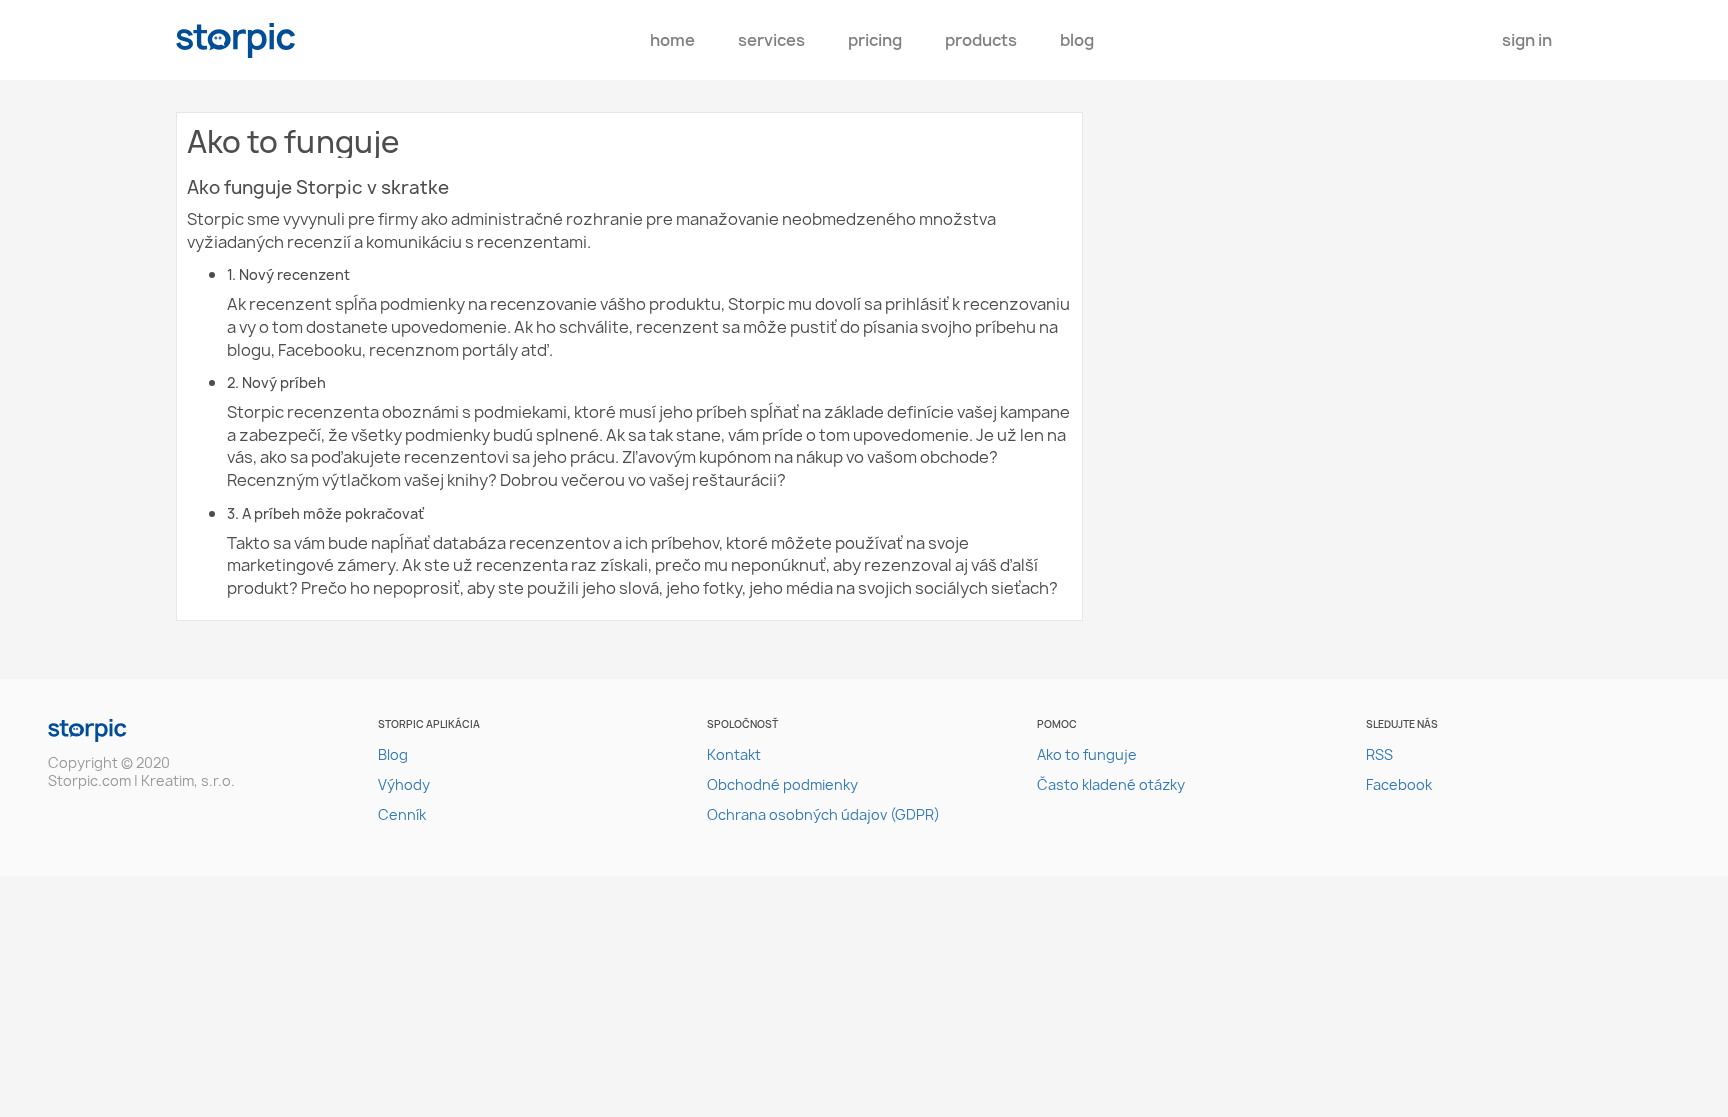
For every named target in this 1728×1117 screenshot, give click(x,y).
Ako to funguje (1087, 754)
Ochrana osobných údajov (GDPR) (823, 814)
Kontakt (734, 754)
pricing (875, 40)
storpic (236, 40)
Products (981, 40)
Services (771, 40)
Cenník (402, 814)
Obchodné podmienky (782, 784)
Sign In (1527, 40)
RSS (1379, 754)
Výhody (404, 784)
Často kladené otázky (1111, 784)
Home (672, 40)
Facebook (1399, 784)
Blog (1077, 40)
